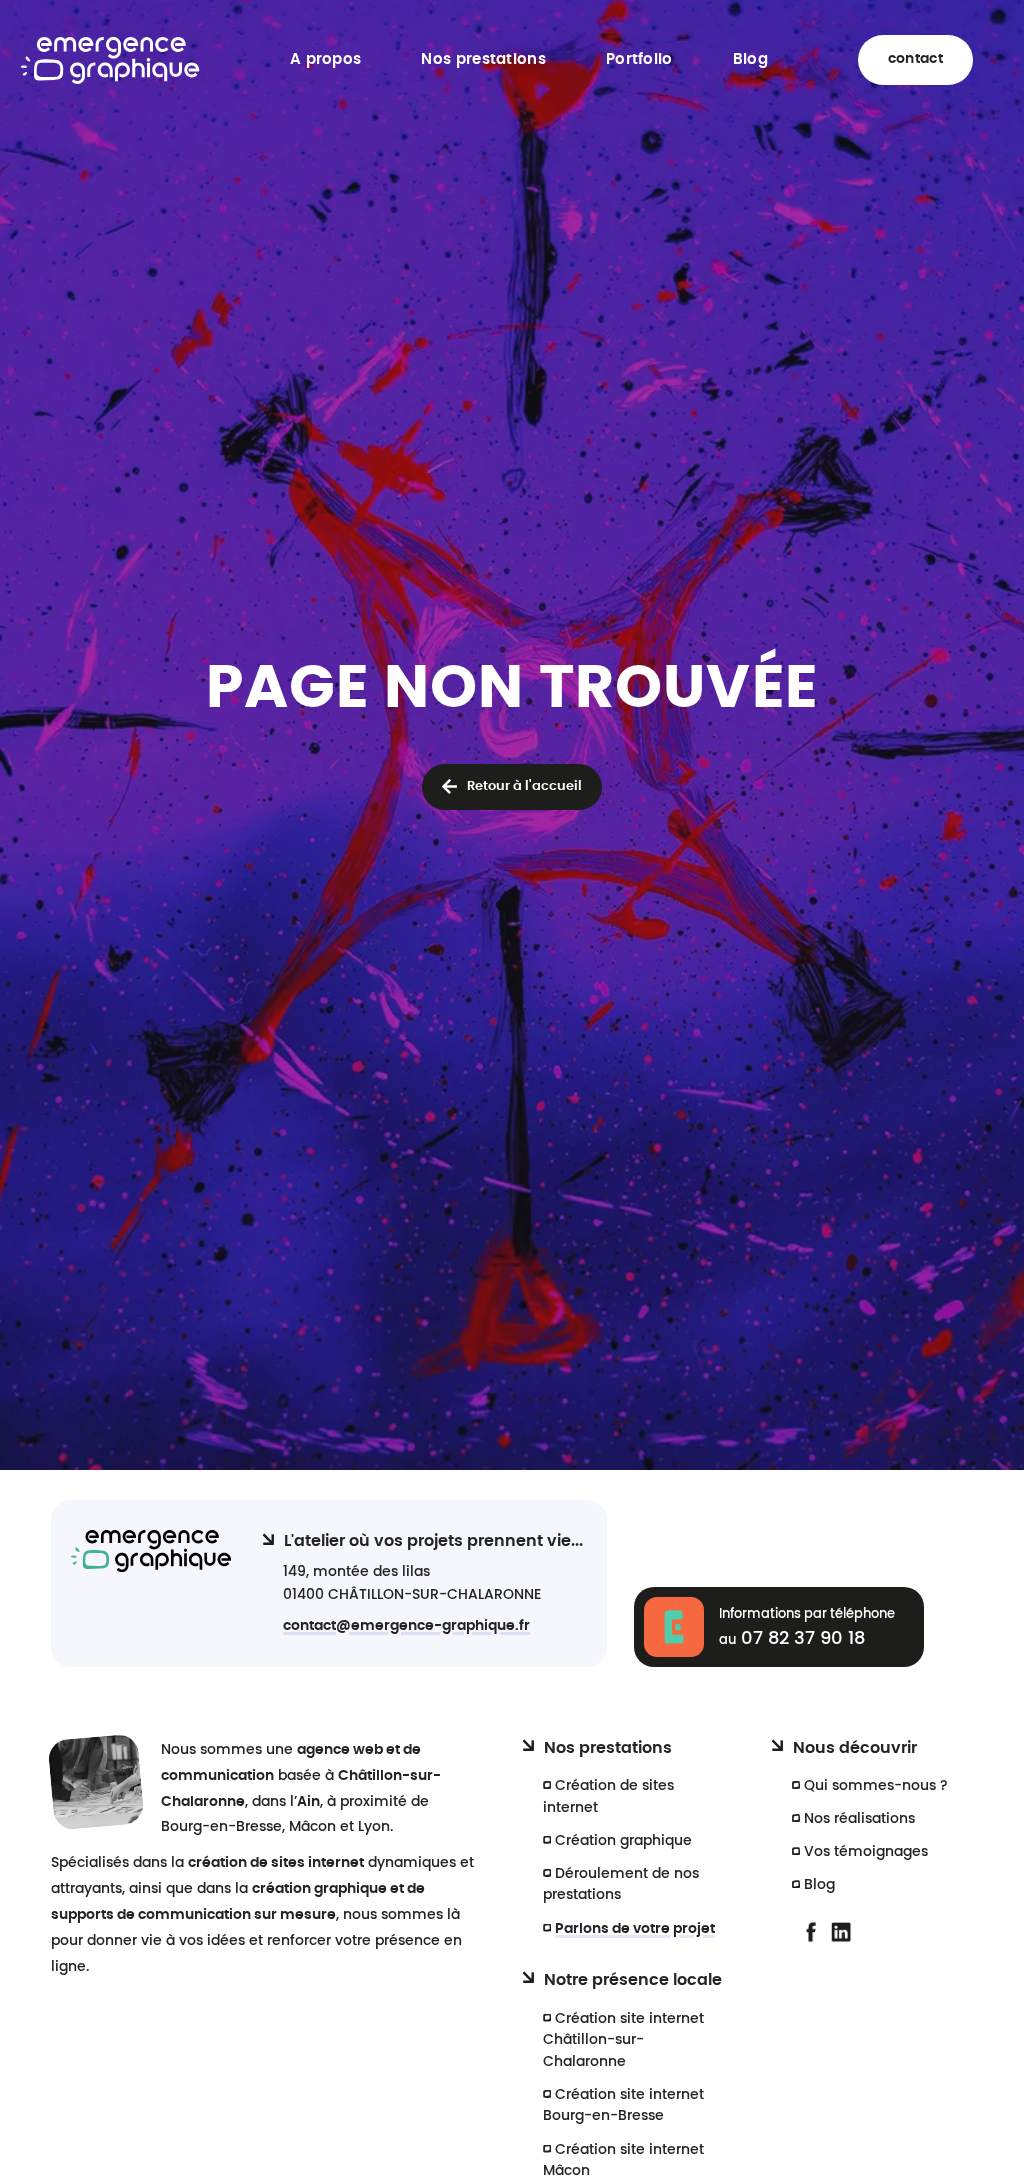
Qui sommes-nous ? (876, 1785)
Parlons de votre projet (635, 1928)
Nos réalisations (859, 1818)
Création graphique (623, 1840)
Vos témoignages (866, 1851)
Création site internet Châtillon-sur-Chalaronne (623, 2040)
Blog (750, 59)
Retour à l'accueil (524, 786)
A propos (325, 59)
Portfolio (639, 59)
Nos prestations (483, 59)
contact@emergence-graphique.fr (406, 1625)
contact (915, 59)
